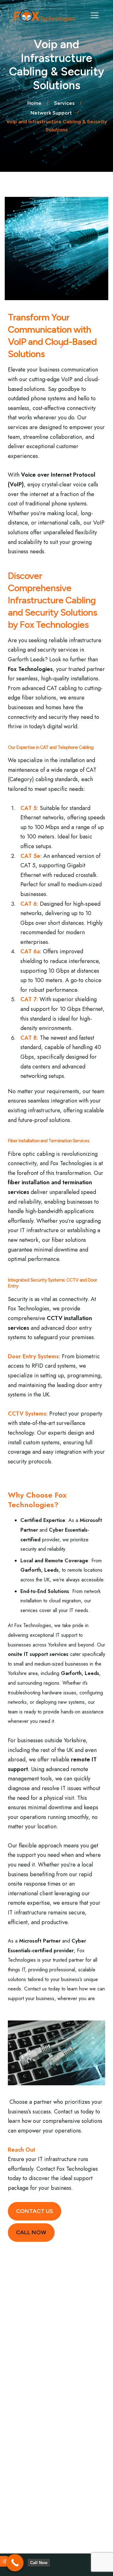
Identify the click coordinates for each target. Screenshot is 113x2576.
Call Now (31, 2232)
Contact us (35, 2211)
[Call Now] (15, 2563)
